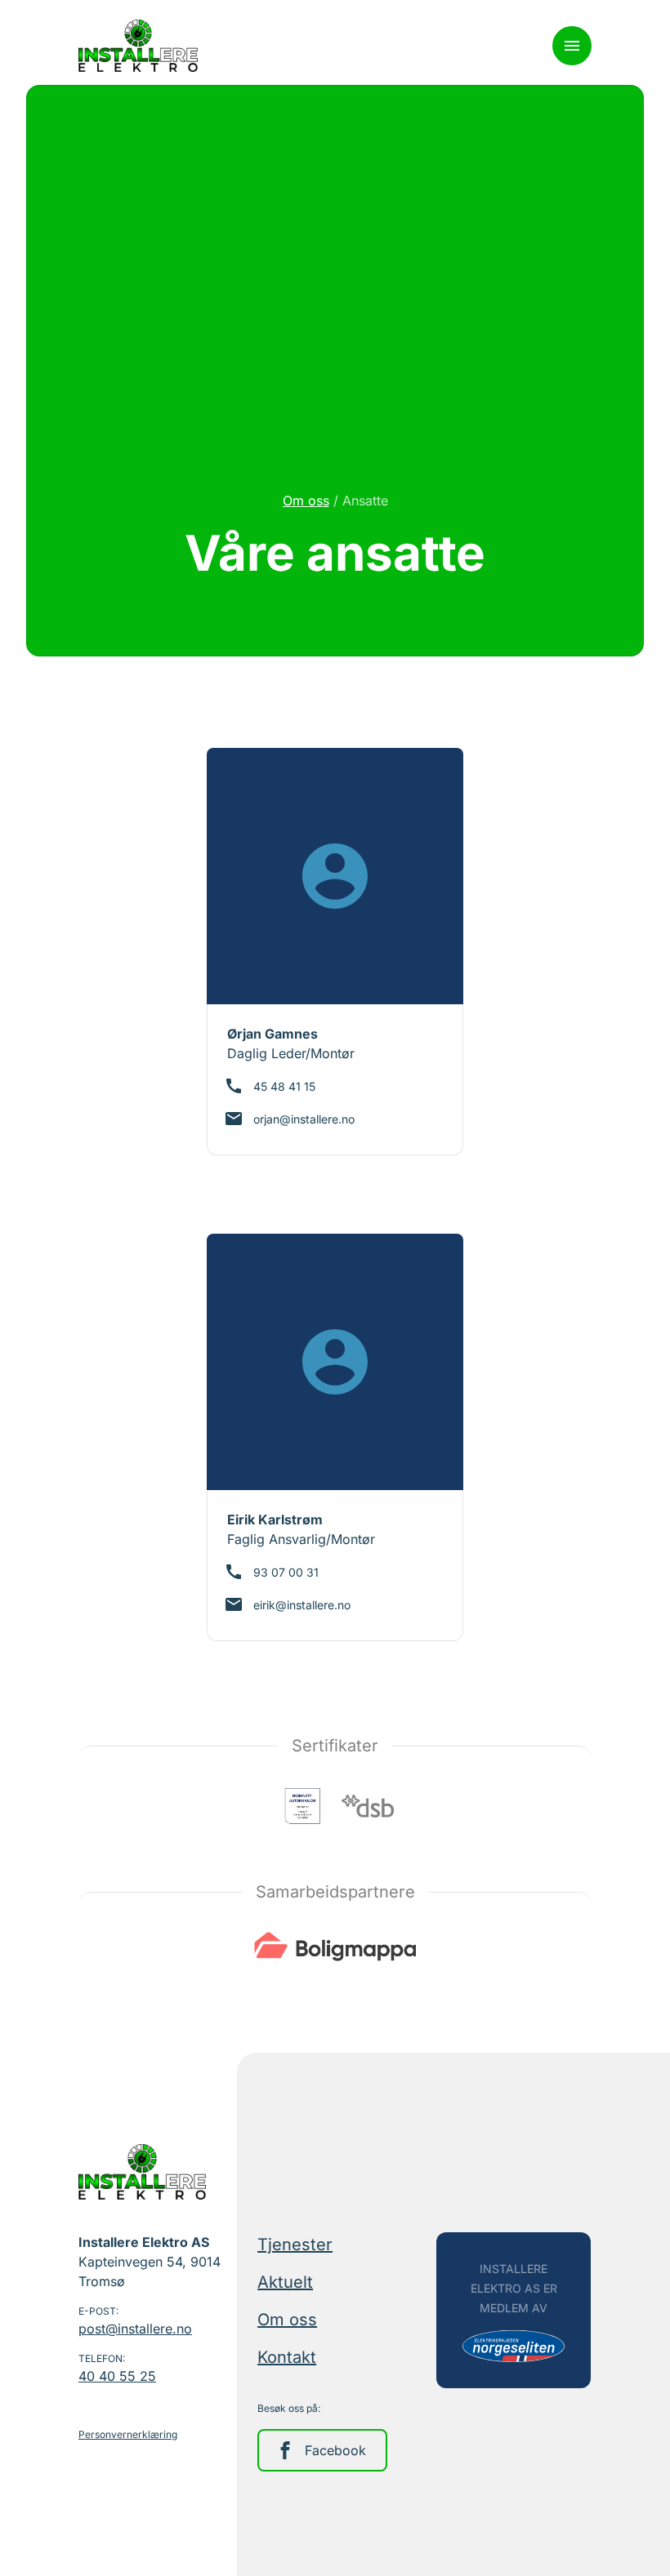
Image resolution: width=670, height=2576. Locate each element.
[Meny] (572, 46)
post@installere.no (135, 2329)
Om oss (306, 501)
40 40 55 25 (117, 2376)
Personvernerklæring (128, 2434)
